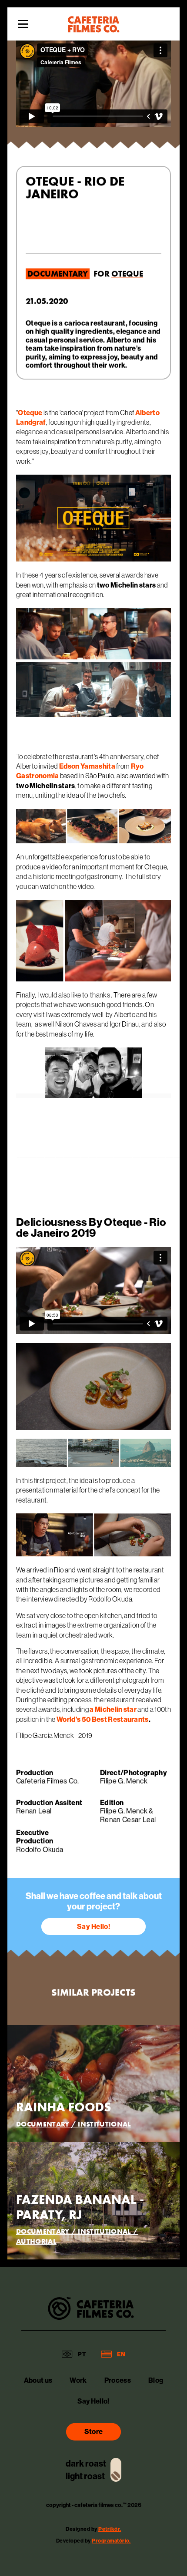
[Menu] (23, 24)
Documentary (58, 274)
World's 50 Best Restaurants (103, 1719)
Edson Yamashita (87, 766)
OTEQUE (127, 274)
